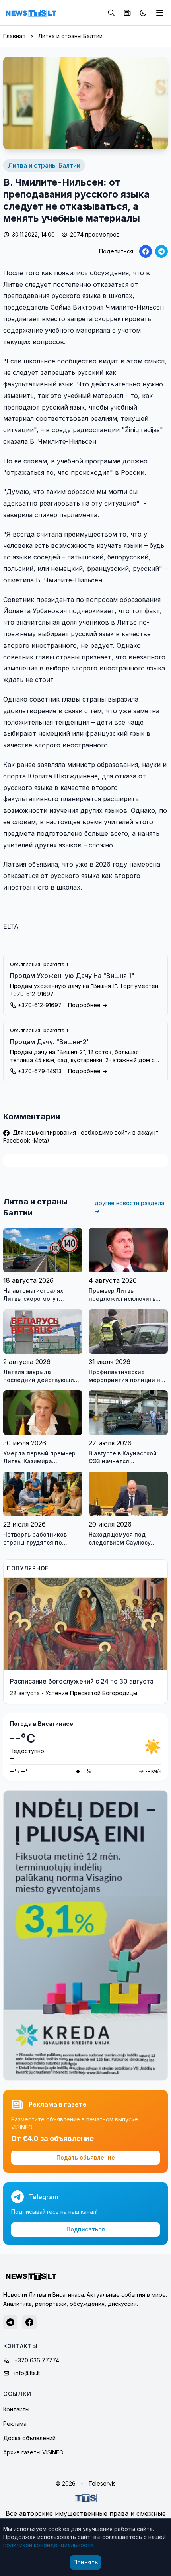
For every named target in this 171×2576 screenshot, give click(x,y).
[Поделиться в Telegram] (161, 251)
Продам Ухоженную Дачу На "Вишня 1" (72, 976)
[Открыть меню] (160, 13)
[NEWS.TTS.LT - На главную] (31, 13)
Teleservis (102, 2483)
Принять (85, 2562)
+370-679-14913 (40, 1071)
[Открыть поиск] (111, 13)
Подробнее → (88, 1005)
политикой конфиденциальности (48, 2545)
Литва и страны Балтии (70, 36)
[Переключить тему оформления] (143, 13)
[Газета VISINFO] (127, 13)
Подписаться (86, 2229)
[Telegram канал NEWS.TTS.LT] (10, 2322)
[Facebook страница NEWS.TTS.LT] (29, 2322)
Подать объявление (86, 2157)
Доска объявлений (29, 2438)
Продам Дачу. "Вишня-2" (50, 1042)
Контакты (16, 2409)
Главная (14, 36)
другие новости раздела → (129, 1207)
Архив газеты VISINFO (33, 2452)
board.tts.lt (56, 964)
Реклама (15, 2424)
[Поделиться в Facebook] (146, 251)
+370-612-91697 (40, 1005)
